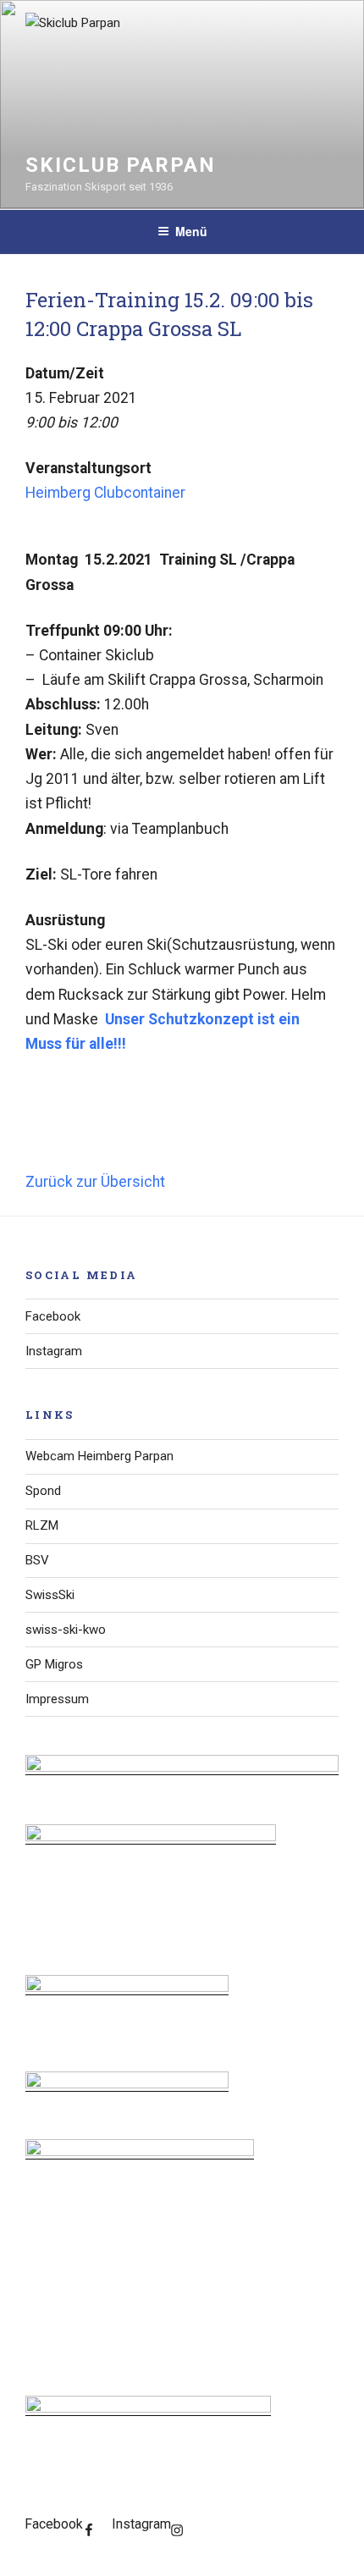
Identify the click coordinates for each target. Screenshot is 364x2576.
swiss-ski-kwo (66, 1630)
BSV (37, 1560)
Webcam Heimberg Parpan (99, 1456)
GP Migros (54, 1664)
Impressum (57, 1699)
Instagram (54, 1351)
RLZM (42, 1525)
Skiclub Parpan (121, 165)
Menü (191, 231)
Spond (43, 1491)
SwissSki (50, 1595)
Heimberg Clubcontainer (105, 493)
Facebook (53, 1316)
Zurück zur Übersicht (95, 1182)
